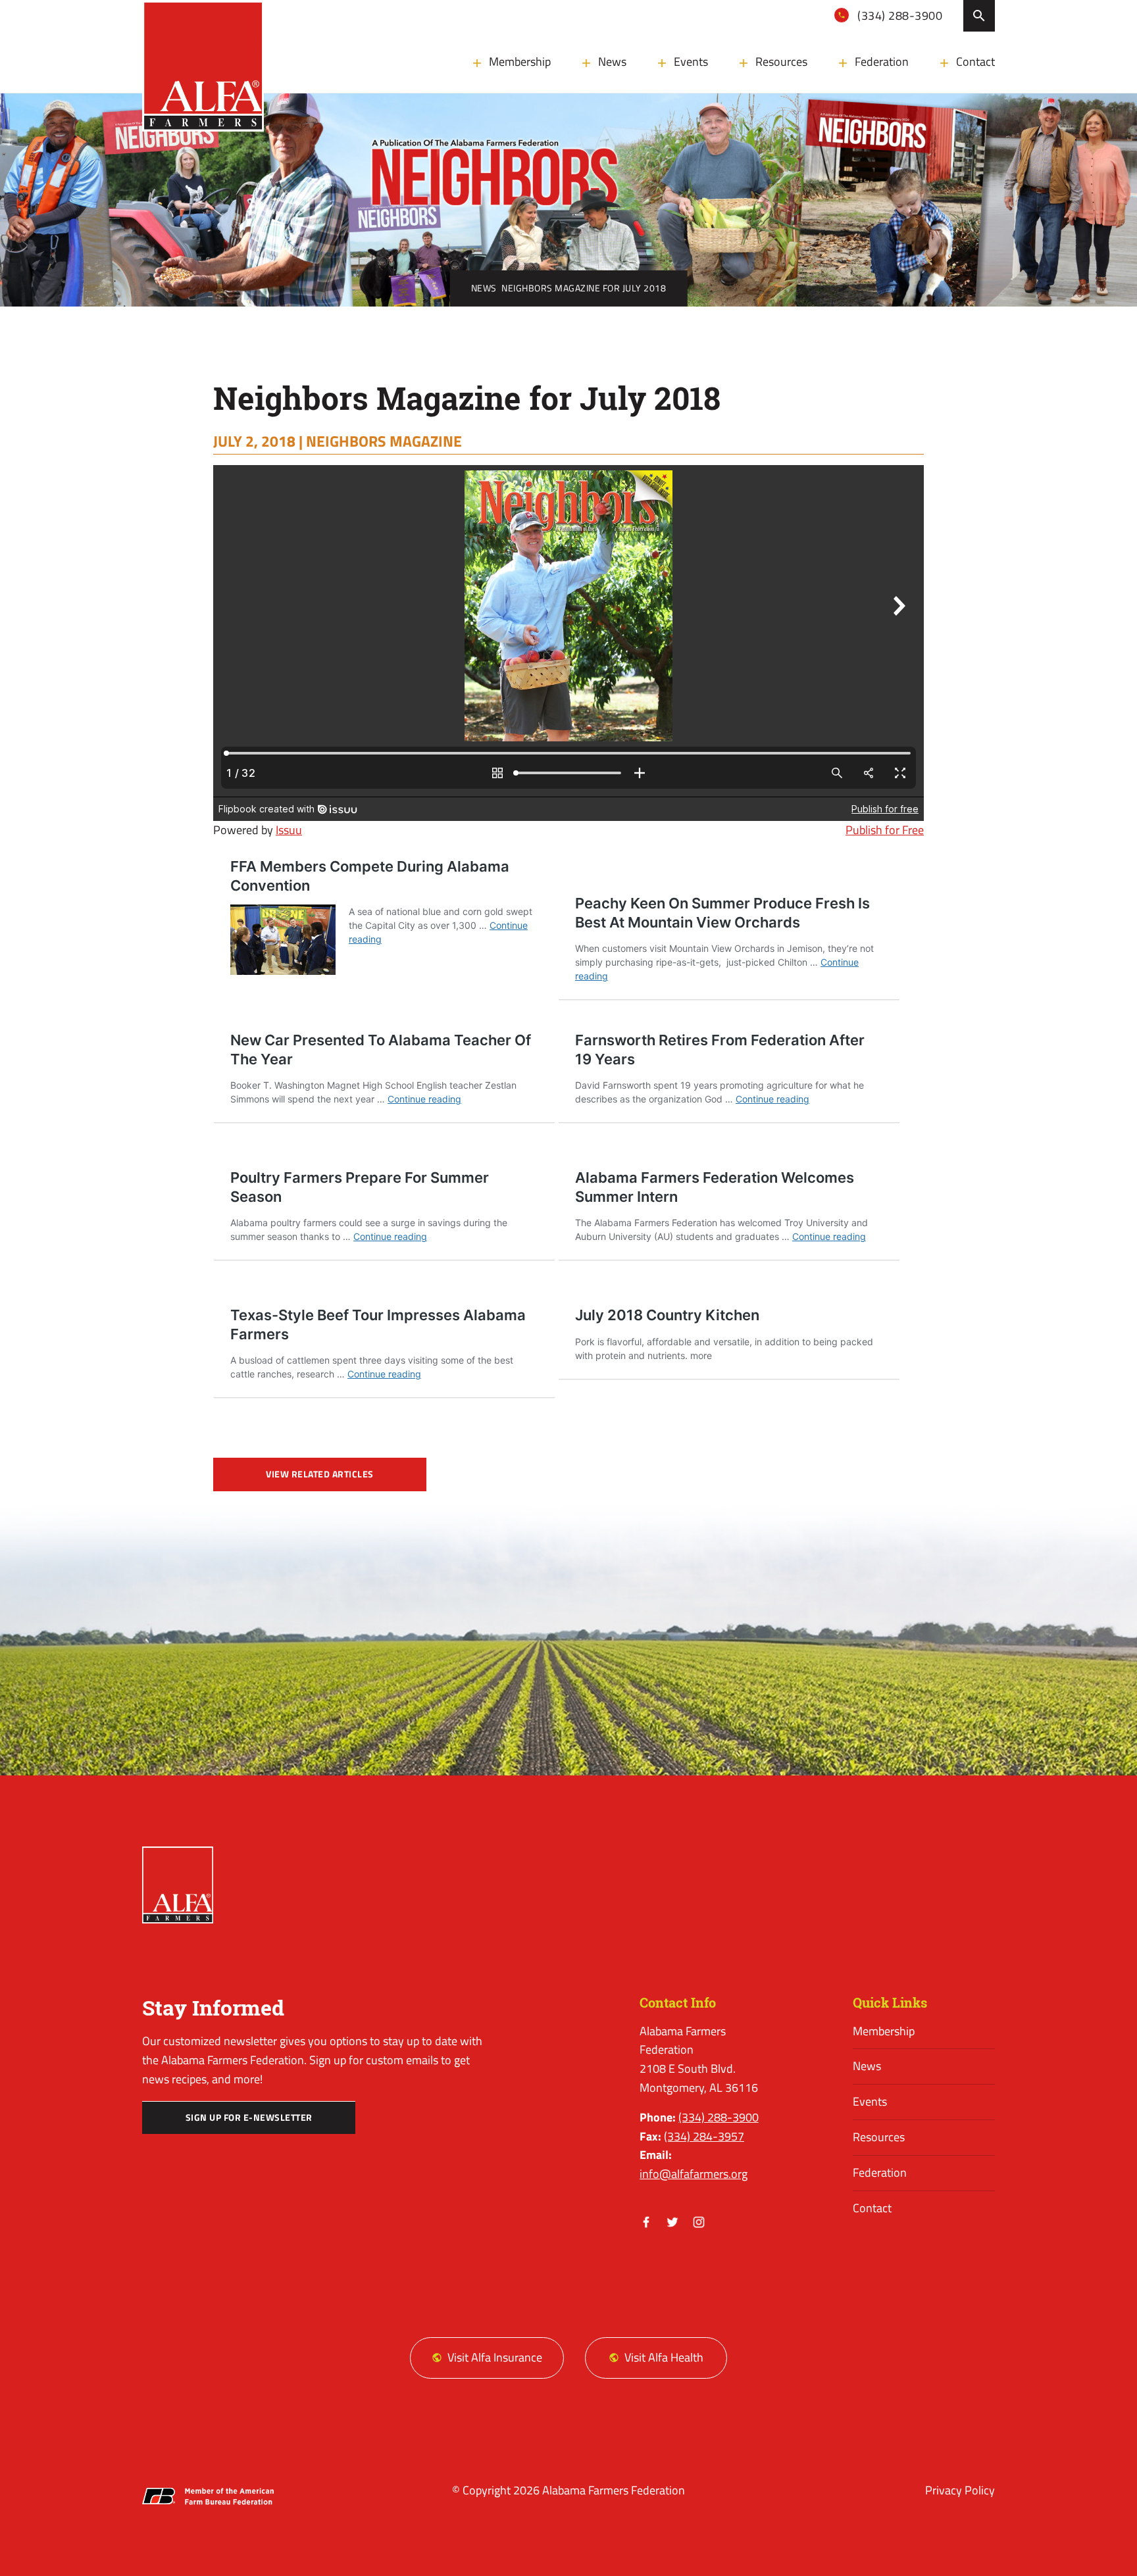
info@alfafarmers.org (694, 2174)
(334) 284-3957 (704, 2136)
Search (979, 16)
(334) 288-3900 (899, 15)
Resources (781, 62)
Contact (975, 62)
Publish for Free (885, 830)
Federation (882, 62)
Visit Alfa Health (664, 2357)
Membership (520, 62)
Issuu (289, 830)
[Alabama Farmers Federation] (178, 1885)
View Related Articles (320, 1474)
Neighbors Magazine (384, 441)
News (612, 62)
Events (691, 62)
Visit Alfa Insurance (495, 2357)
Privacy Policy (960, 2490)
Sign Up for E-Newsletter (249, 2118)
